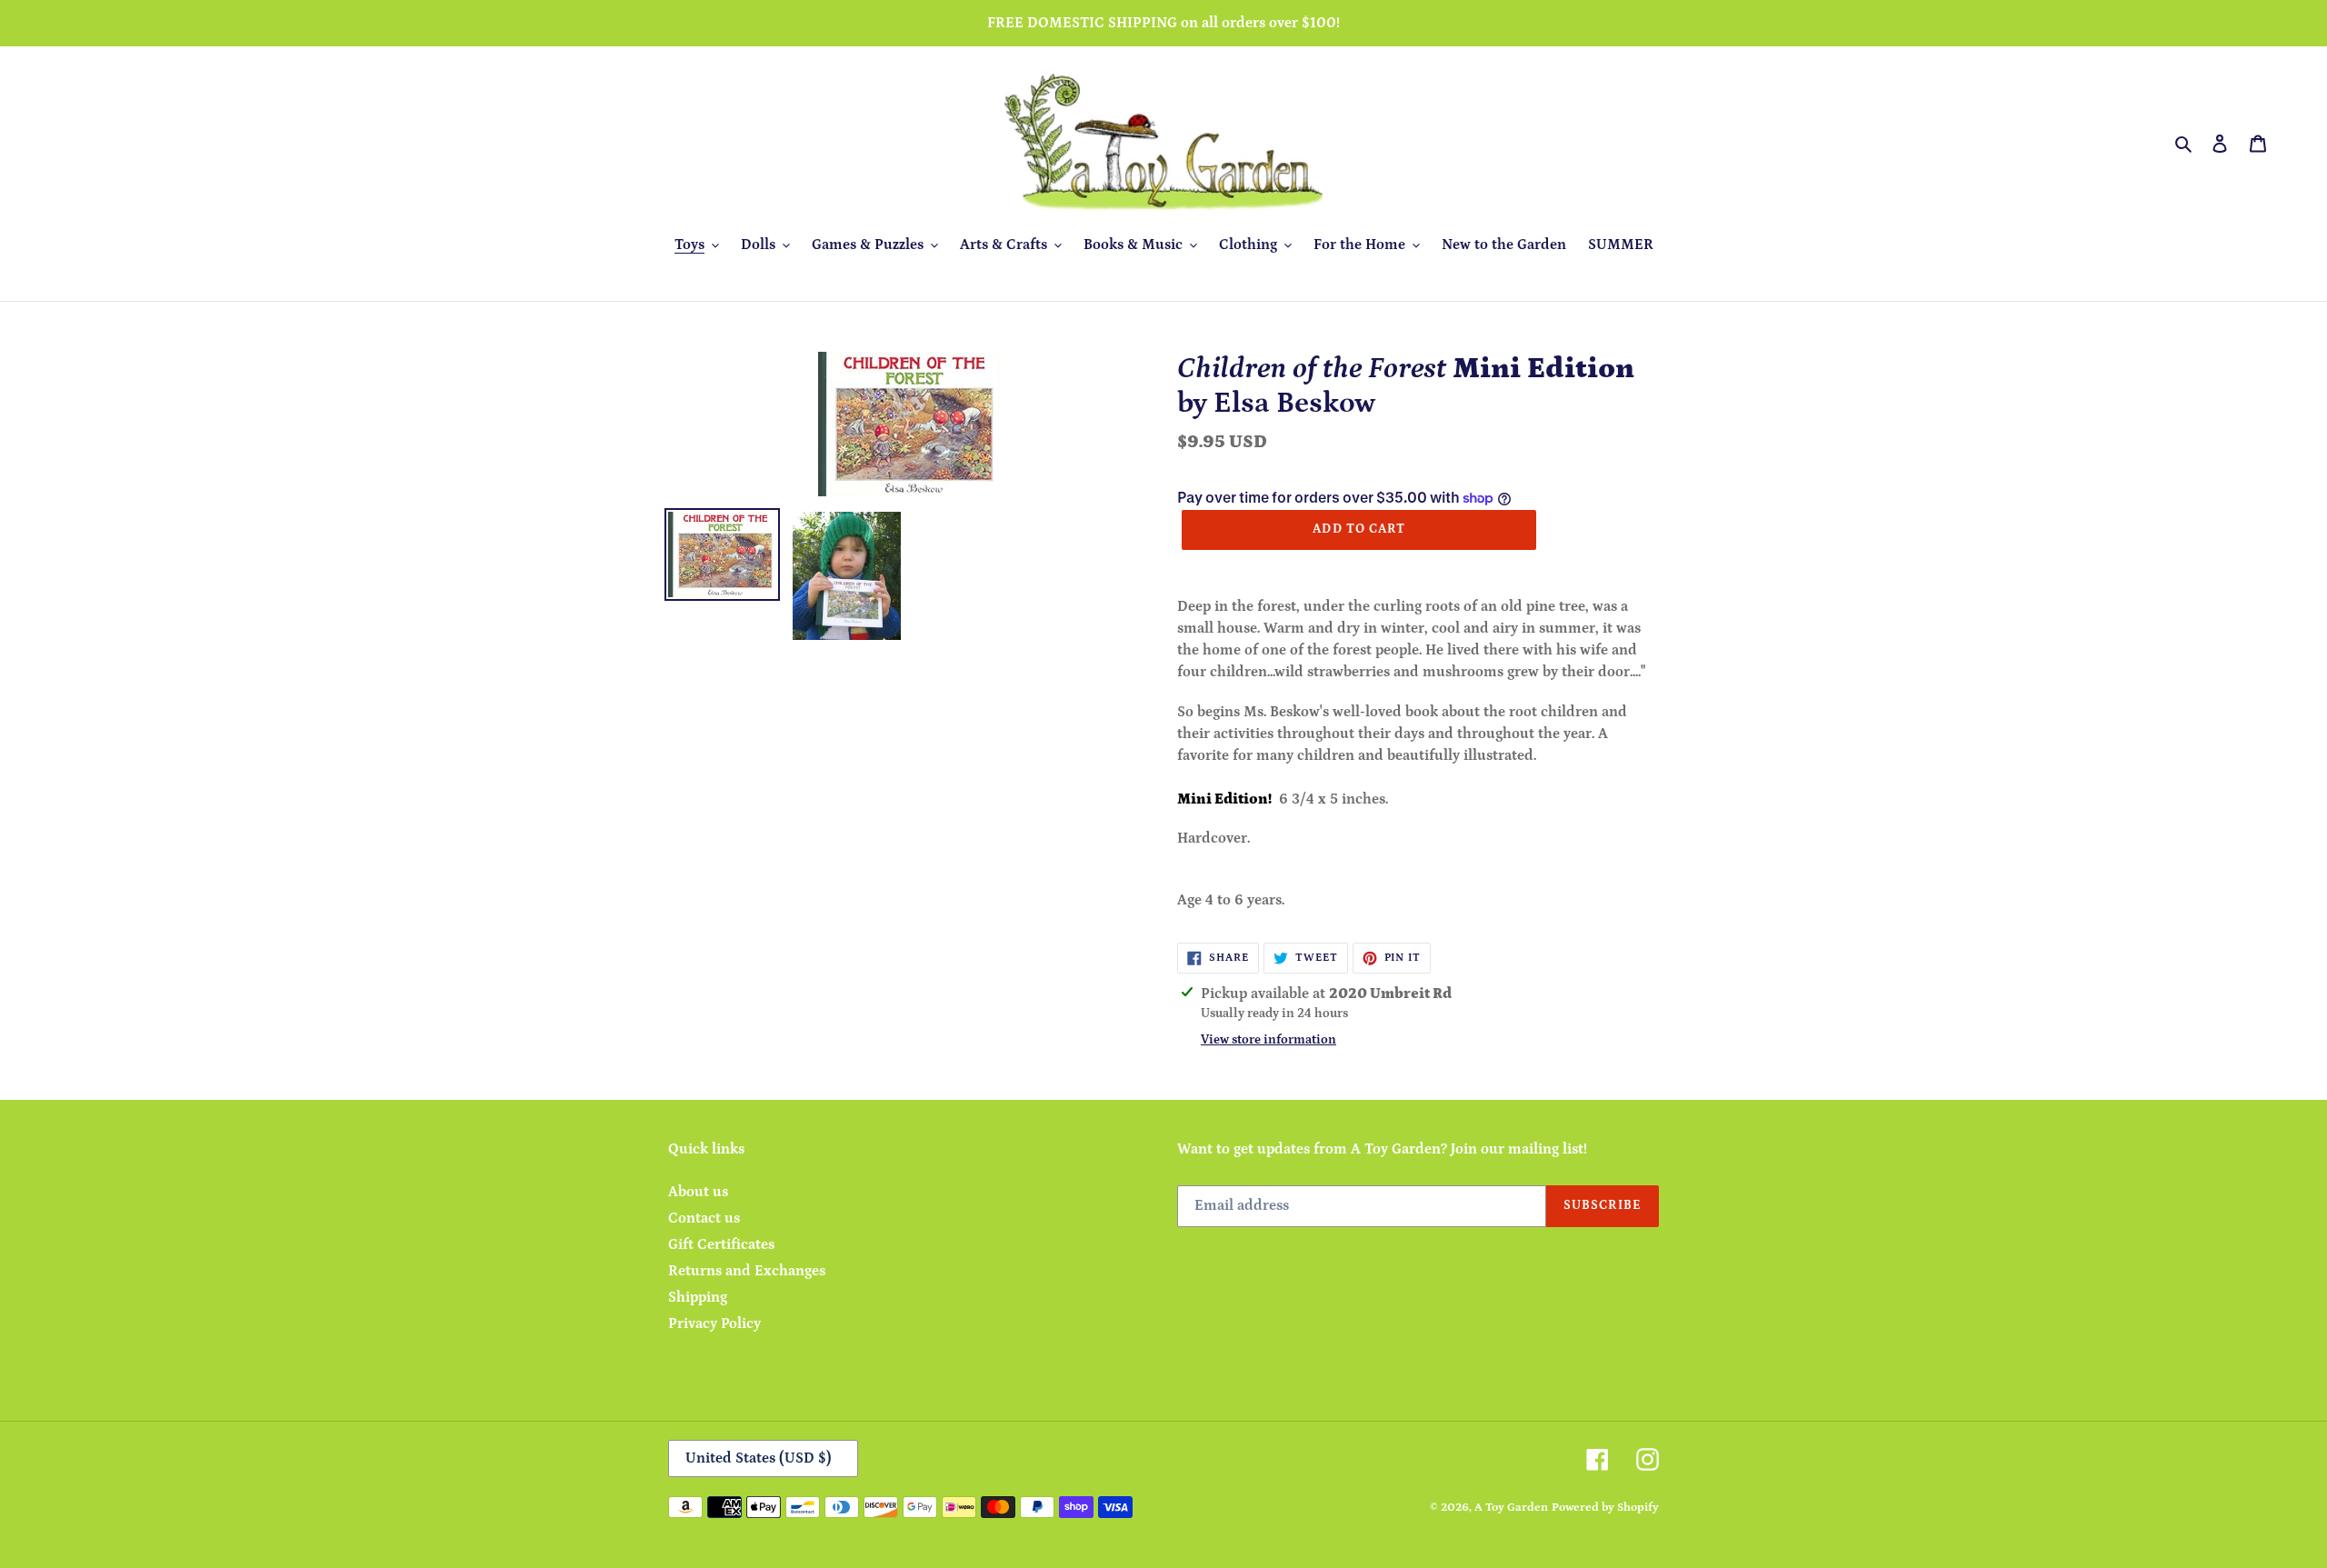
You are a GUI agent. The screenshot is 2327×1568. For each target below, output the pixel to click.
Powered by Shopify (1605, 1508)
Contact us (704, 1218)
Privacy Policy (714, 1323)
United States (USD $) (759, 1458)
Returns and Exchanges (747, 1271)
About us (698, 1192)
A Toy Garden (1511, 1508)
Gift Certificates (721, 1244)
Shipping (698, 1297)
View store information (1268, 1040)
